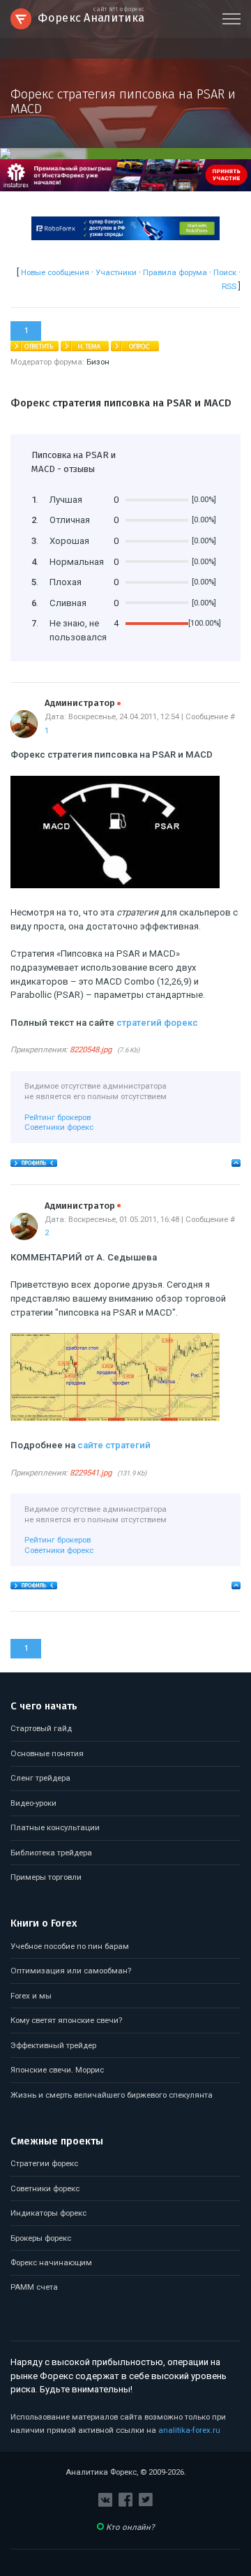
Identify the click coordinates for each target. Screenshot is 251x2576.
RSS (229, 286)
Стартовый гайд (41, 1728)
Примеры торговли (46, 1877)
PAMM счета (34, 2287)
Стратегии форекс (44, 2163)
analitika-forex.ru (189, 2430)
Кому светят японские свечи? (66, 2020)
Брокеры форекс (41, 2238)
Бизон (98, 362)
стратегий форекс (157, 1023)
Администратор (83, 703)
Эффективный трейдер (53, 2045)
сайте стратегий (114, 1445)
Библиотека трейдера (51, 1853)
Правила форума (175, 272)
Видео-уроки (33, 1803)
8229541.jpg (91, 1473)
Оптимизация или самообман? (71, 1971)
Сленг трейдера (40, 1778)
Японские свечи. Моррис (57, 2070)
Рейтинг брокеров (58, 1117)
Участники (116, 272)
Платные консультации (55, 1827)
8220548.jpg (91, 1050)
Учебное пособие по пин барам (70, 1946)
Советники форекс (59, 1127)
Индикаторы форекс (48, 2213)
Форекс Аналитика (91, 16)
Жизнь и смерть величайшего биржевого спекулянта (112, 2095)
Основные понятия (47, 1753)
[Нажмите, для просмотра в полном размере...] (115, 885)
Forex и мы (31, 1996)
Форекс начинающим (51, 2262)
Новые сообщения (55, 272)
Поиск (225, 272)
